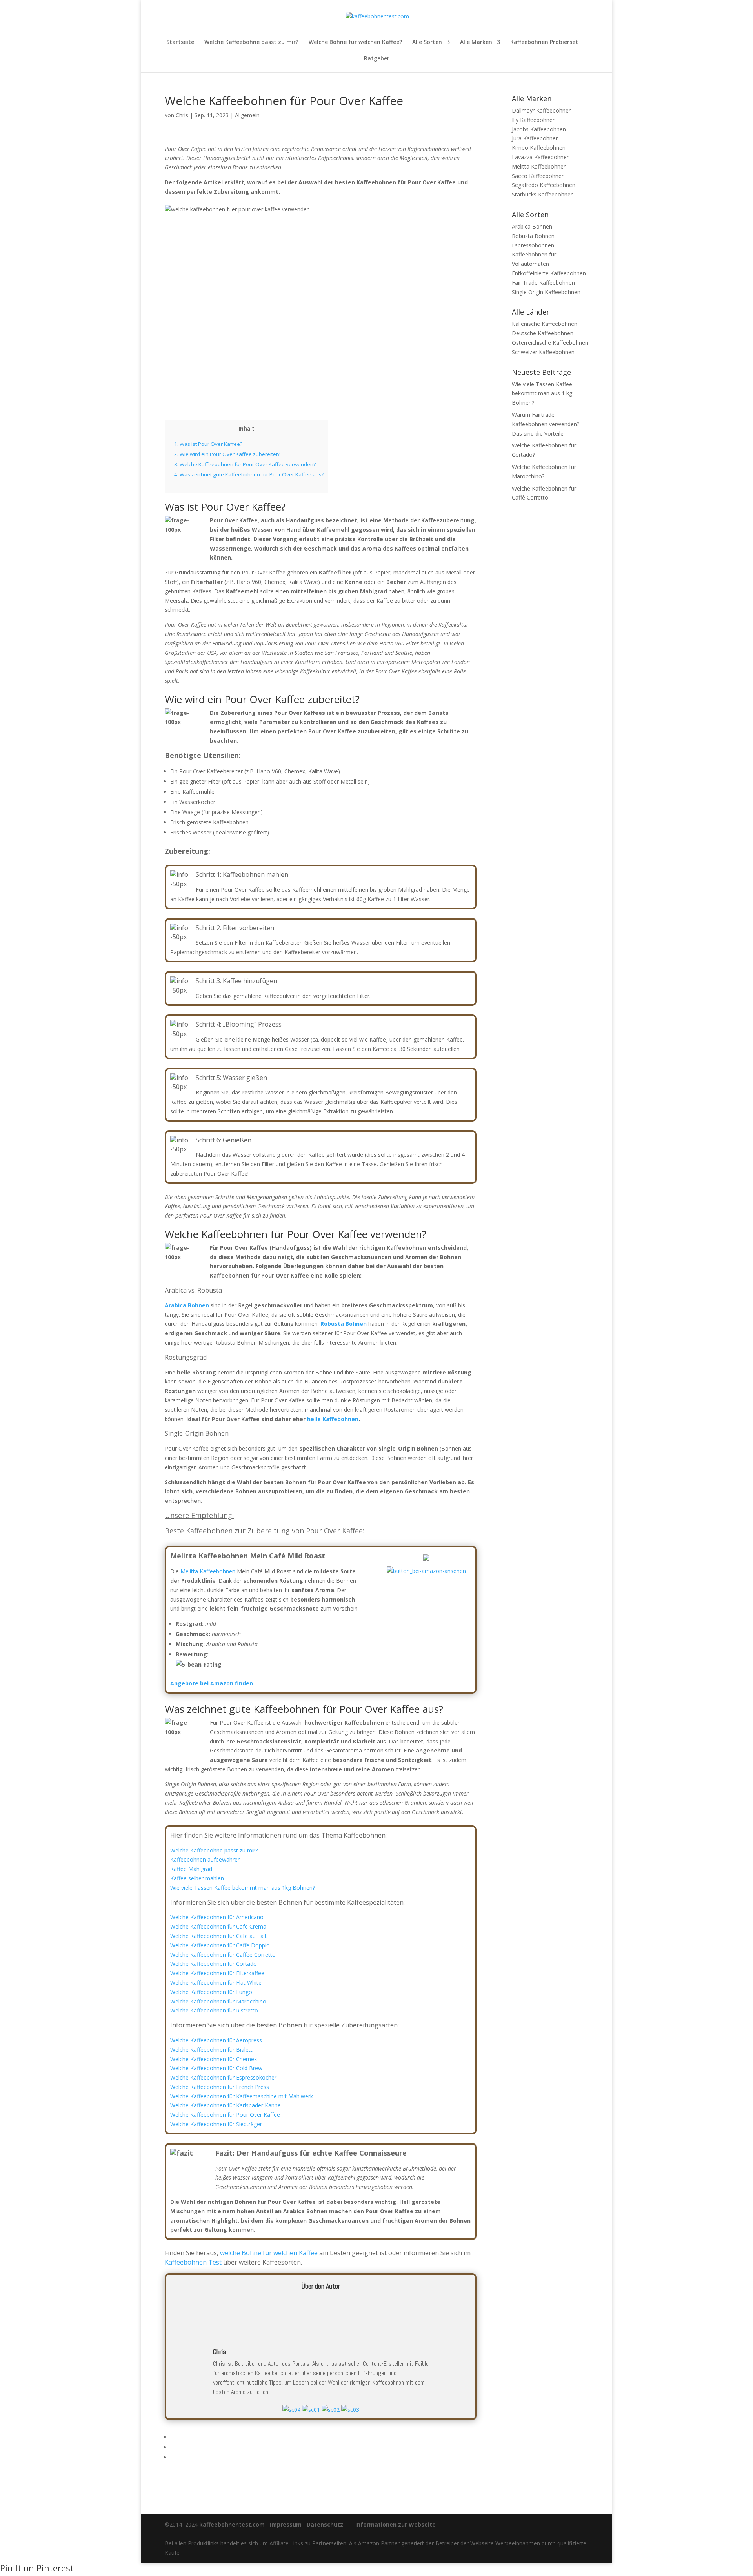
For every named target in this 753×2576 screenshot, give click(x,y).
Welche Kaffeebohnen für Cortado (214, 1964)
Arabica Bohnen (532, 226)
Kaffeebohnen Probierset (544, 42)
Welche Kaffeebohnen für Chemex (214, 2059)
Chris (182, 115)
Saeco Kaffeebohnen (538, 176)
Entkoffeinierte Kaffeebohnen (549, 273)
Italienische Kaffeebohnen (545, 324)
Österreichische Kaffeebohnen (550, 343)
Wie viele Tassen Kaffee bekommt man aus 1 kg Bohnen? (542, 394)
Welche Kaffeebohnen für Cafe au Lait (218, 1936)
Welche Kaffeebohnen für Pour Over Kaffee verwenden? (245, 464)
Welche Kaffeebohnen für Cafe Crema (218, 1926)
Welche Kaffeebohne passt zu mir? (251, 42)
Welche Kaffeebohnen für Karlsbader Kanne (226, 2105)
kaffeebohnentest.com (232, 2524)
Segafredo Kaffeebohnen (544, 185)
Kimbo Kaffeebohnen (539, 148)
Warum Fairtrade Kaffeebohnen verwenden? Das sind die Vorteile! (546, 424)
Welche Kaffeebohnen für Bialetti (212, 2050)
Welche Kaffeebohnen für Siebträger (216, 2124)
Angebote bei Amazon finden (212, 1683)
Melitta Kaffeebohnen (208, 1571)
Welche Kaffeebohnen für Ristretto (214, 2010)
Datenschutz (325, 2524)
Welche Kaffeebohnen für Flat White (216, 1982)
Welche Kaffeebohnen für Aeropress (216, 2040)
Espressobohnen (533, 245)
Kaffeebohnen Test (193, 2262)
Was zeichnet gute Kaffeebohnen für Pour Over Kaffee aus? (249, 474)
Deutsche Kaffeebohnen (543, 333)
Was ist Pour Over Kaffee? (208, 444)
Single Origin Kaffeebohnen (546, 292)
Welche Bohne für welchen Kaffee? (355, 42)
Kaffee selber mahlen (197, 1878)
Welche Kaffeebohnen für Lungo (211, 1992)
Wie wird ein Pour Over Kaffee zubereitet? (227, 454)
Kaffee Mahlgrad (191, 1869)
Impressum (286, 2524)
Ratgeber (377, 59)
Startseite (180, 42)
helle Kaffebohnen (333, 1419)
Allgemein (247, 115)
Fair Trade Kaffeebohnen (543, 283)
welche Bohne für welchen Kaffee (269, 2253)
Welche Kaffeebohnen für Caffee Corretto (223, 1955)
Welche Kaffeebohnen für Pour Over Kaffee (225, 2115)
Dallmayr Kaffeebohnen (542, 110)
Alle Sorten (427, 42)
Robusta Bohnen (533, 236)
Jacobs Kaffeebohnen (539, 129)
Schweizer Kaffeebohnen (543, 352)
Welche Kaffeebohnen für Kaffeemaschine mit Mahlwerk (242, 2096)
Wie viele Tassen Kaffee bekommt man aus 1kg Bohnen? (243, 1888)
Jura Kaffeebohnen (535, 138)
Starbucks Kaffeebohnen (543, 194)
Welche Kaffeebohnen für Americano (217, 1917)
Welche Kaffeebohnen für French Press (220, 2087)
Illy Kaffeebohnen (534, 120)
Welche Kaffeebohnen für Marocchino (218, 2001)
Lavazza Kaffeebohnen (541, 157)
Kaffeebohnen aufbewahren (206, 1859)
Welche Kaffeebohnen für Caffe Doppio (220, 1945)
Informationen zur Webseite (396, 2524)
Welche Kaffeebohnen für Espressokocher (223, 2077)
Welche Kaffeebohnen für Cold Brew (216, 2068)
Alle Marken (476, 42)
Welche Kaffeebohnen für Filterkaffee (217, 1973)
